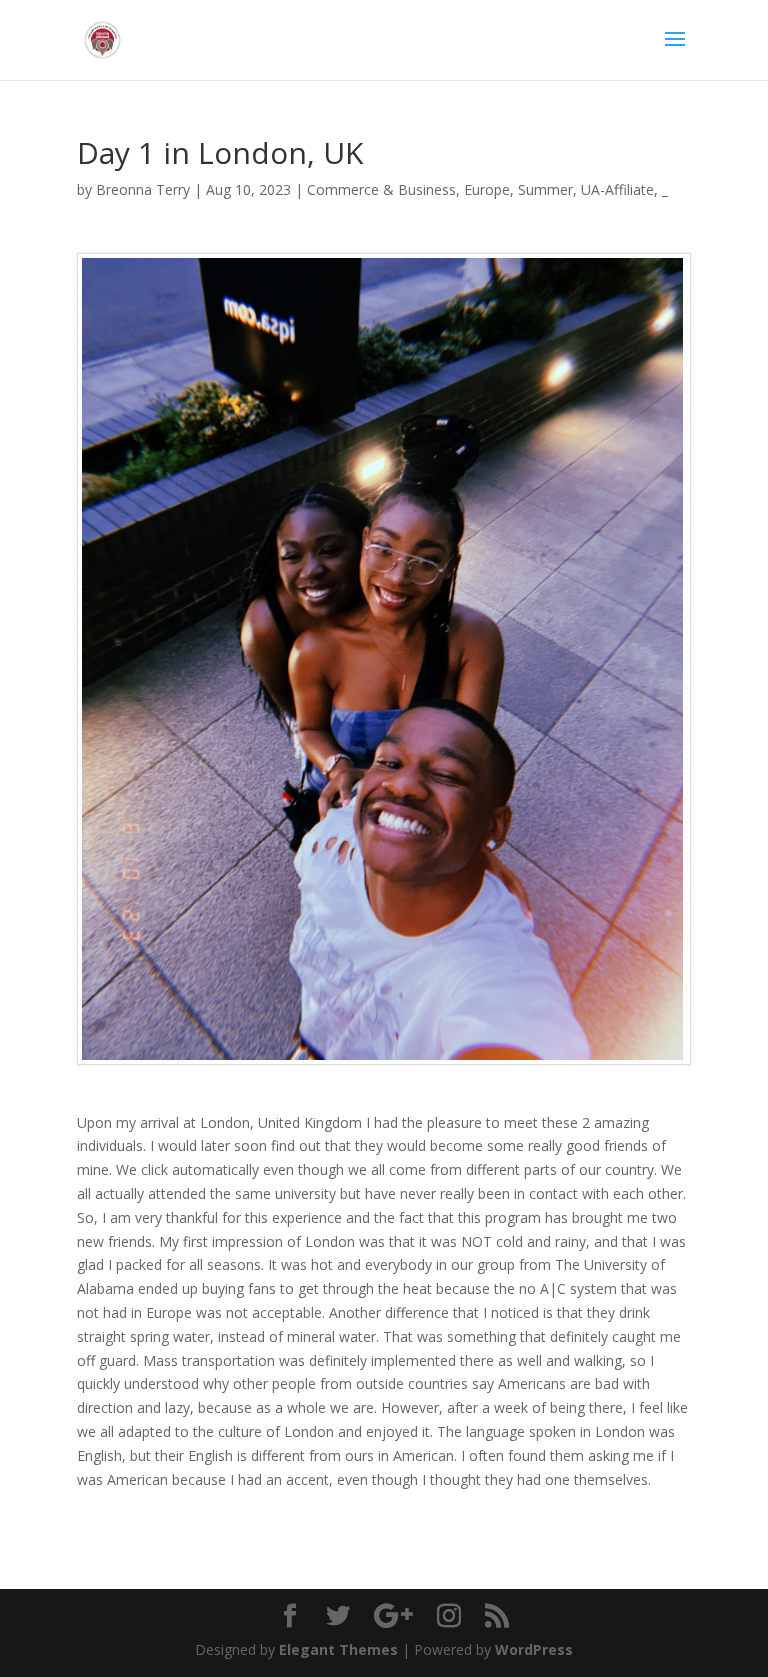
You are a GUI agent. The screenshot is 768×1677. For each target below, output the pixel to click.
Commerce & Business (381, 189)
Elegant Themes (338, 1649)
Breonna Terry (143, 189)
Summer (545, 189)
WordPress (534, 1649)
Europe (487, 189)
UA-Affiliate (617, 189)
